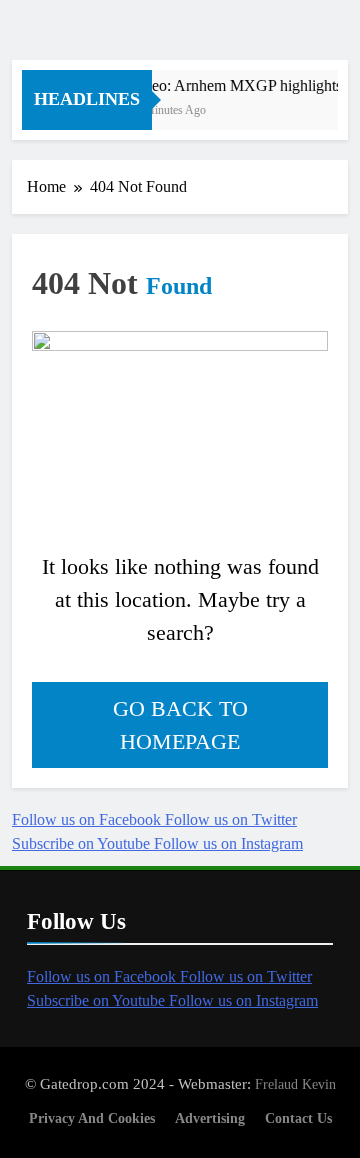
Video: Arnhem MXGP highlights (234, 85)
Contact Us (298, 1118)
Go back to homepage (180, 725)
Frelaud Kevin (295, 1084)
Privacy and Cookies (92, 1118)
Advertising (210, 1118)
